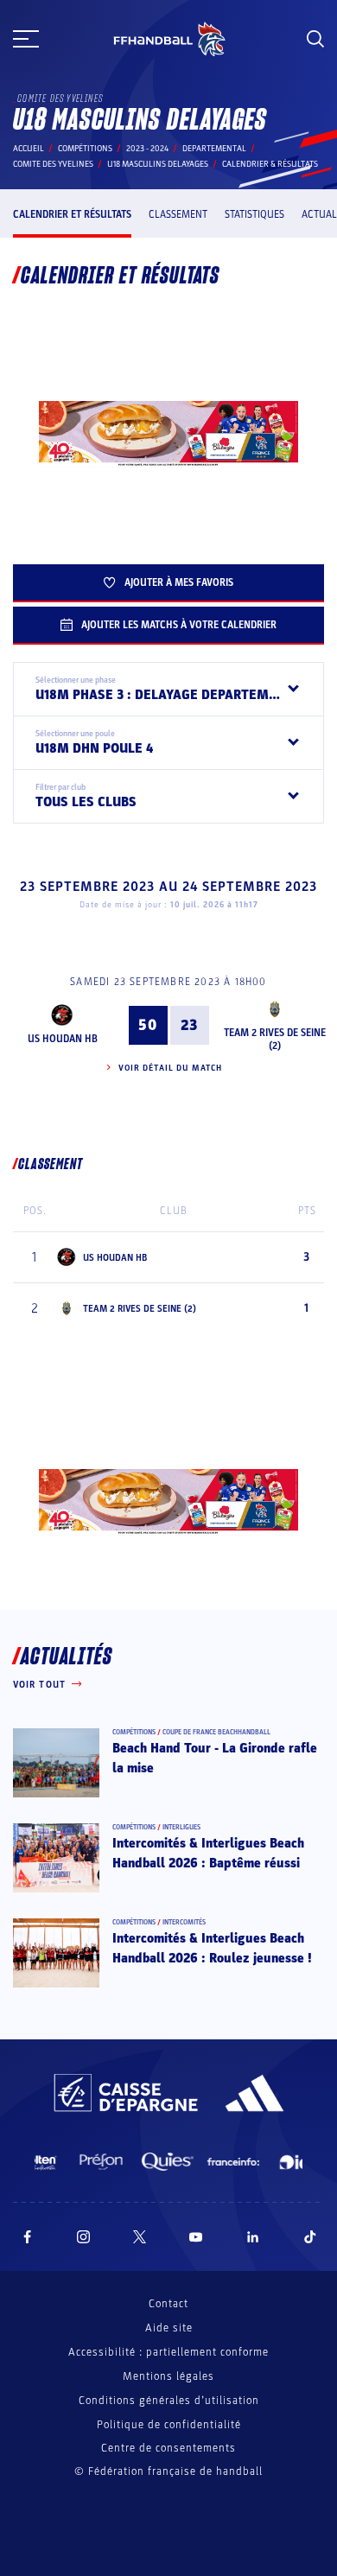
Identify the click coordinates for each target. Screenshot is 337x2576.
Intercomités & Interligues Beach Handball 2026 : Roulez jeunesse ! (212, 1948)
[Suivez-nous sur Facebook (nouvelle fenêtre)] (27, 2237)
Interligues (181, 1827)
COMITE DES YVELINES (53, 164)
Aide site (169, 2328)
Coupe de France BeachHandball (216, 1732)
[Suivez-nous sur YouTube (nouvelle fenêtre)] (196, 2237)
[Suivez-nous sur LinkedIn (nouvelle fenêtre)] (253, 2237)
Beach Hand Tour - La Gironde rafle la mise (215, 1758)
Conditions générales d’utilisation (169, 2401)
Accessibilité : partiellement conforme (168, 2352)
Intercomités (184, 1922)
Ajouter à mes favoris (179, 582)
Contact (168, 2304)
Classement (178, 214)
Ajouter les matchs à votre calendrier (179, 625)
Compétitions (85, 149)
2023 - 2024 (147, 149)
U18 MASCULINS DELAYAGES (158, 164)
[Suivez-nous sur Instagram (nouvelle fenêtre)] (84, 2237)
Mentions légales (168, 2376)
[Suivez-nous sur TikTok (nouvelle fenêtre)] (310, 2237)
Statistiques (254, 214)
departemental (214, 149)
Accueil (29, 149)
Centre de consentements (168, 2449)
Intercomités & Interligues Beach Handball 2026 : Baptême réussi (208, 1853)
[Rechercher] (315, 39)
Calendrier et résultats (72, 214)
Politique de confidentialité (169, 2425)
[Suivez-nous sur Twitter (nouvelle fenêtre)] (140, 2237)
